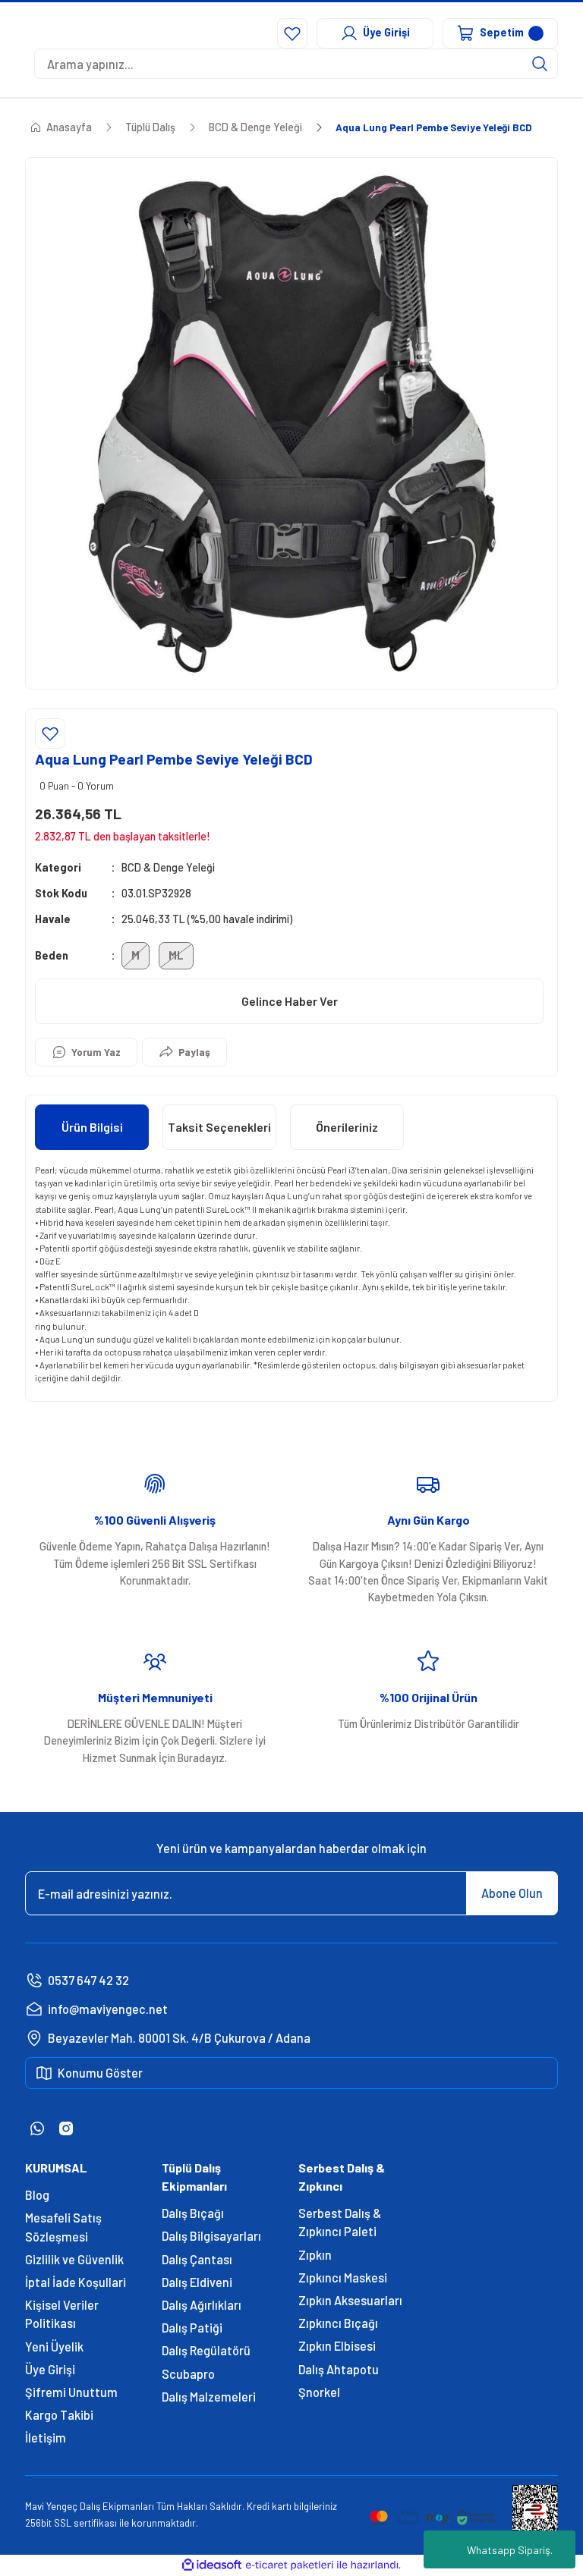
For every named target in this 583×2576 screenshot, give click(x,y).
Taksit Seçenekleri (219, 1127)
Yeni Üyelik (54, 2347)
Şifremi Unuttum (71, 2392)
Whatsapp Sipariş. (510, 2550)
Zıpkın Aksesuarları (350, 2300)
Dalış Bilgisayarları (211, 2236)
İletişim (46, 2438)
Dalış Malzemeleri (209, 2397)
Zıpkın (315, 2255)
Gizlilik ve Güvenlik (74, 2259)
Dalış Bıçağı (193, 2213)
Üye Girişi (50, 2369)
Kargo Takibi (59, 2415)
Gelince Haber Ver (290, 1001)
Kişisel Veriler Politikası (62, 2314)
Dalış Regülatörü (206, 2350)
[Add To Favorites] (50, 734)
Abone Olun (512, 1893)
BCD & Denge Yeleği (168, 867)
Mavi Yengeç (51, 2506)
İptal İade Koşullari (76, 2282)
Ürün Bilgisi (92, 1127)
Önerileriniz (347, 1127)
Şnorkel (319, 2392)
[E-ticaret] (290, 2565)
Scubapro (188, 2374)
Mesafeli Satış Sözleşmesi (63, 2227)
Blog (37, 2195)
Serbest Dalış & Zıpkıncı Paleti (340, 2222)
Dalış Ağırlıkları (202, 2305)
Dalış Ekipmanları (117, 2506)
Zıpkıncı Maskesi (343, 2278)
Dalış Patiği (192, 2328)
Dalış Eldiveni (197, 2282)
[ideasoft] (212, 2565)
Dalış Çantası (197, 2259)
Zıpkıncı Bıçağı (338, 2323)
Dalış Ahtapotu (339, 2369)
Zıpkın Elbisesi (337, 2346)
